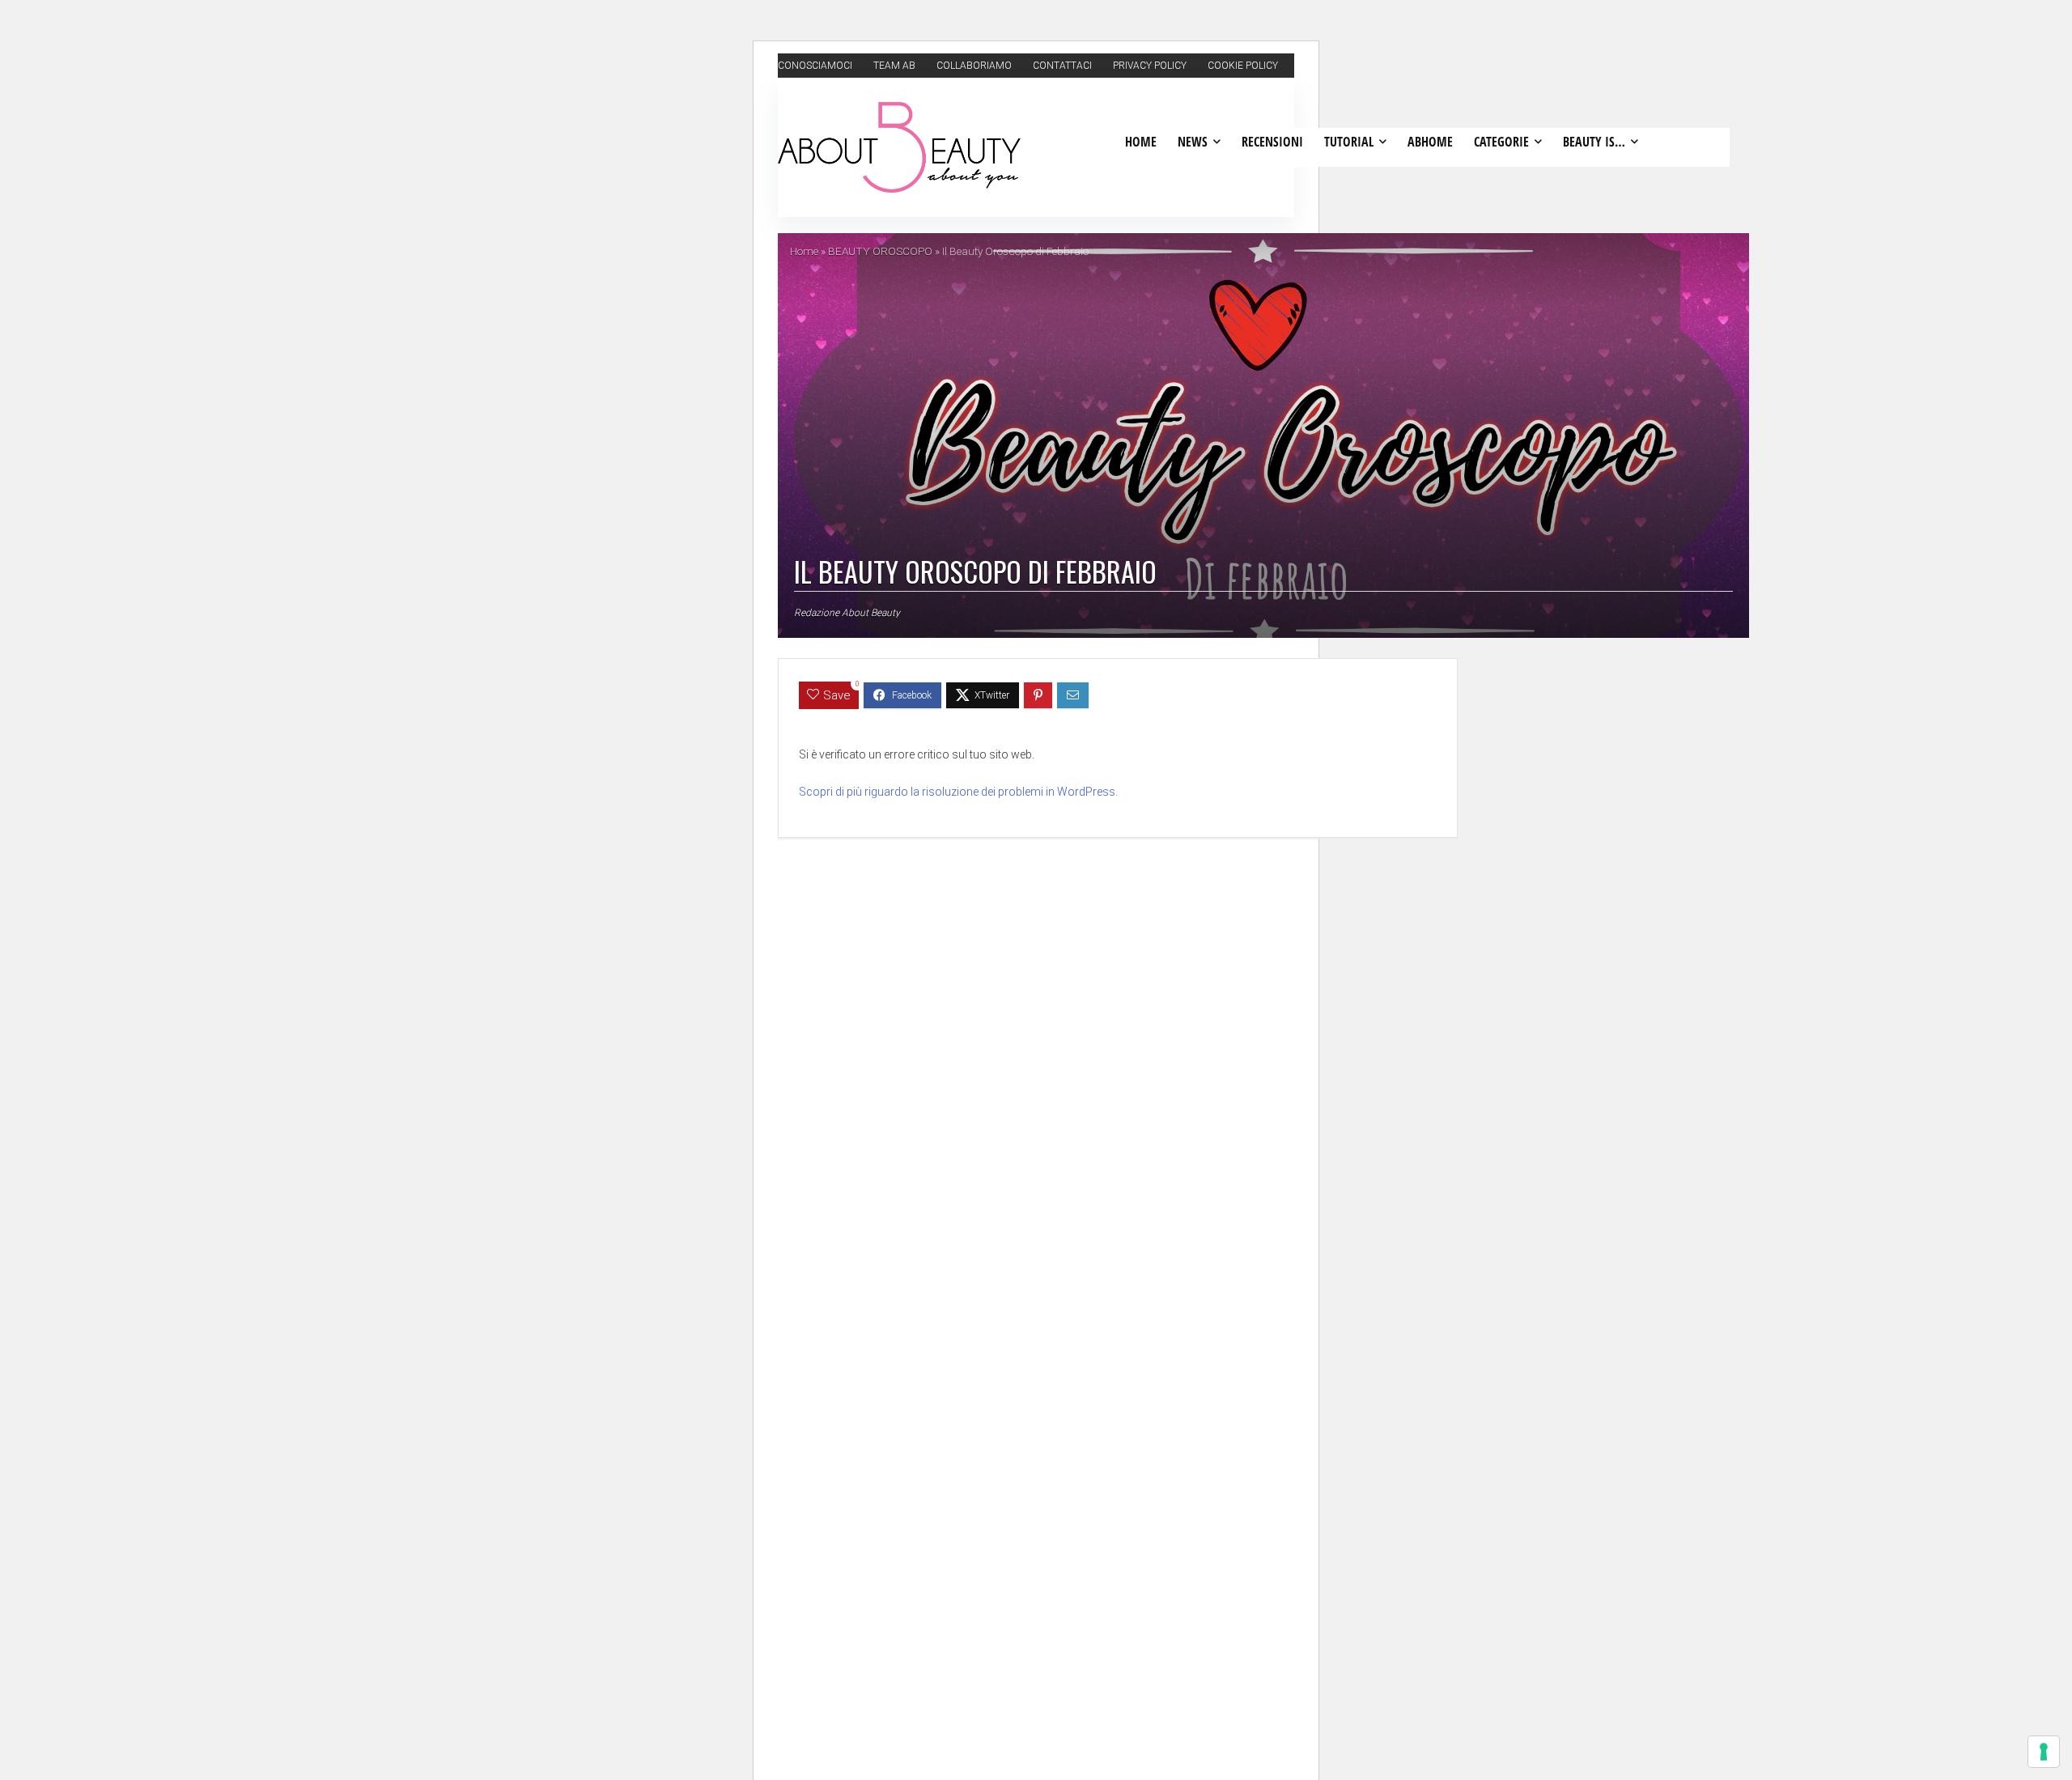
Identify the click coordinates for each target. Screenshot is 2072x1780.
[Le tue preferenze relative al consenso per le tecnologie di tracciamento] (2044, 1752)
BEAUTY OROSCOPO (880, 251)
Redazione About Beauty (847, 613)
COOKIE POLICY (1243, 66)
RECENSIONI (1272, 142)
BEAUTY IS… (1594, 142)
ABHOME (1430, 142)
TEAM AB (894, 66)
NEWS (1193, 142)
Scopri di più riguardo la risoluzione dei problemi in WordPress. (958, 792)
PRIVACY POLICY (1150, 66)
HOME (1141, 142)
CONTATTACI (1062, 66)
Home (804, 251)
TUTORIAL (1349, 142)
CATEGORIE (1501, 142)
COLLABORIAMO (974, 66)
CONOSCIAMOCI (815, 66)
